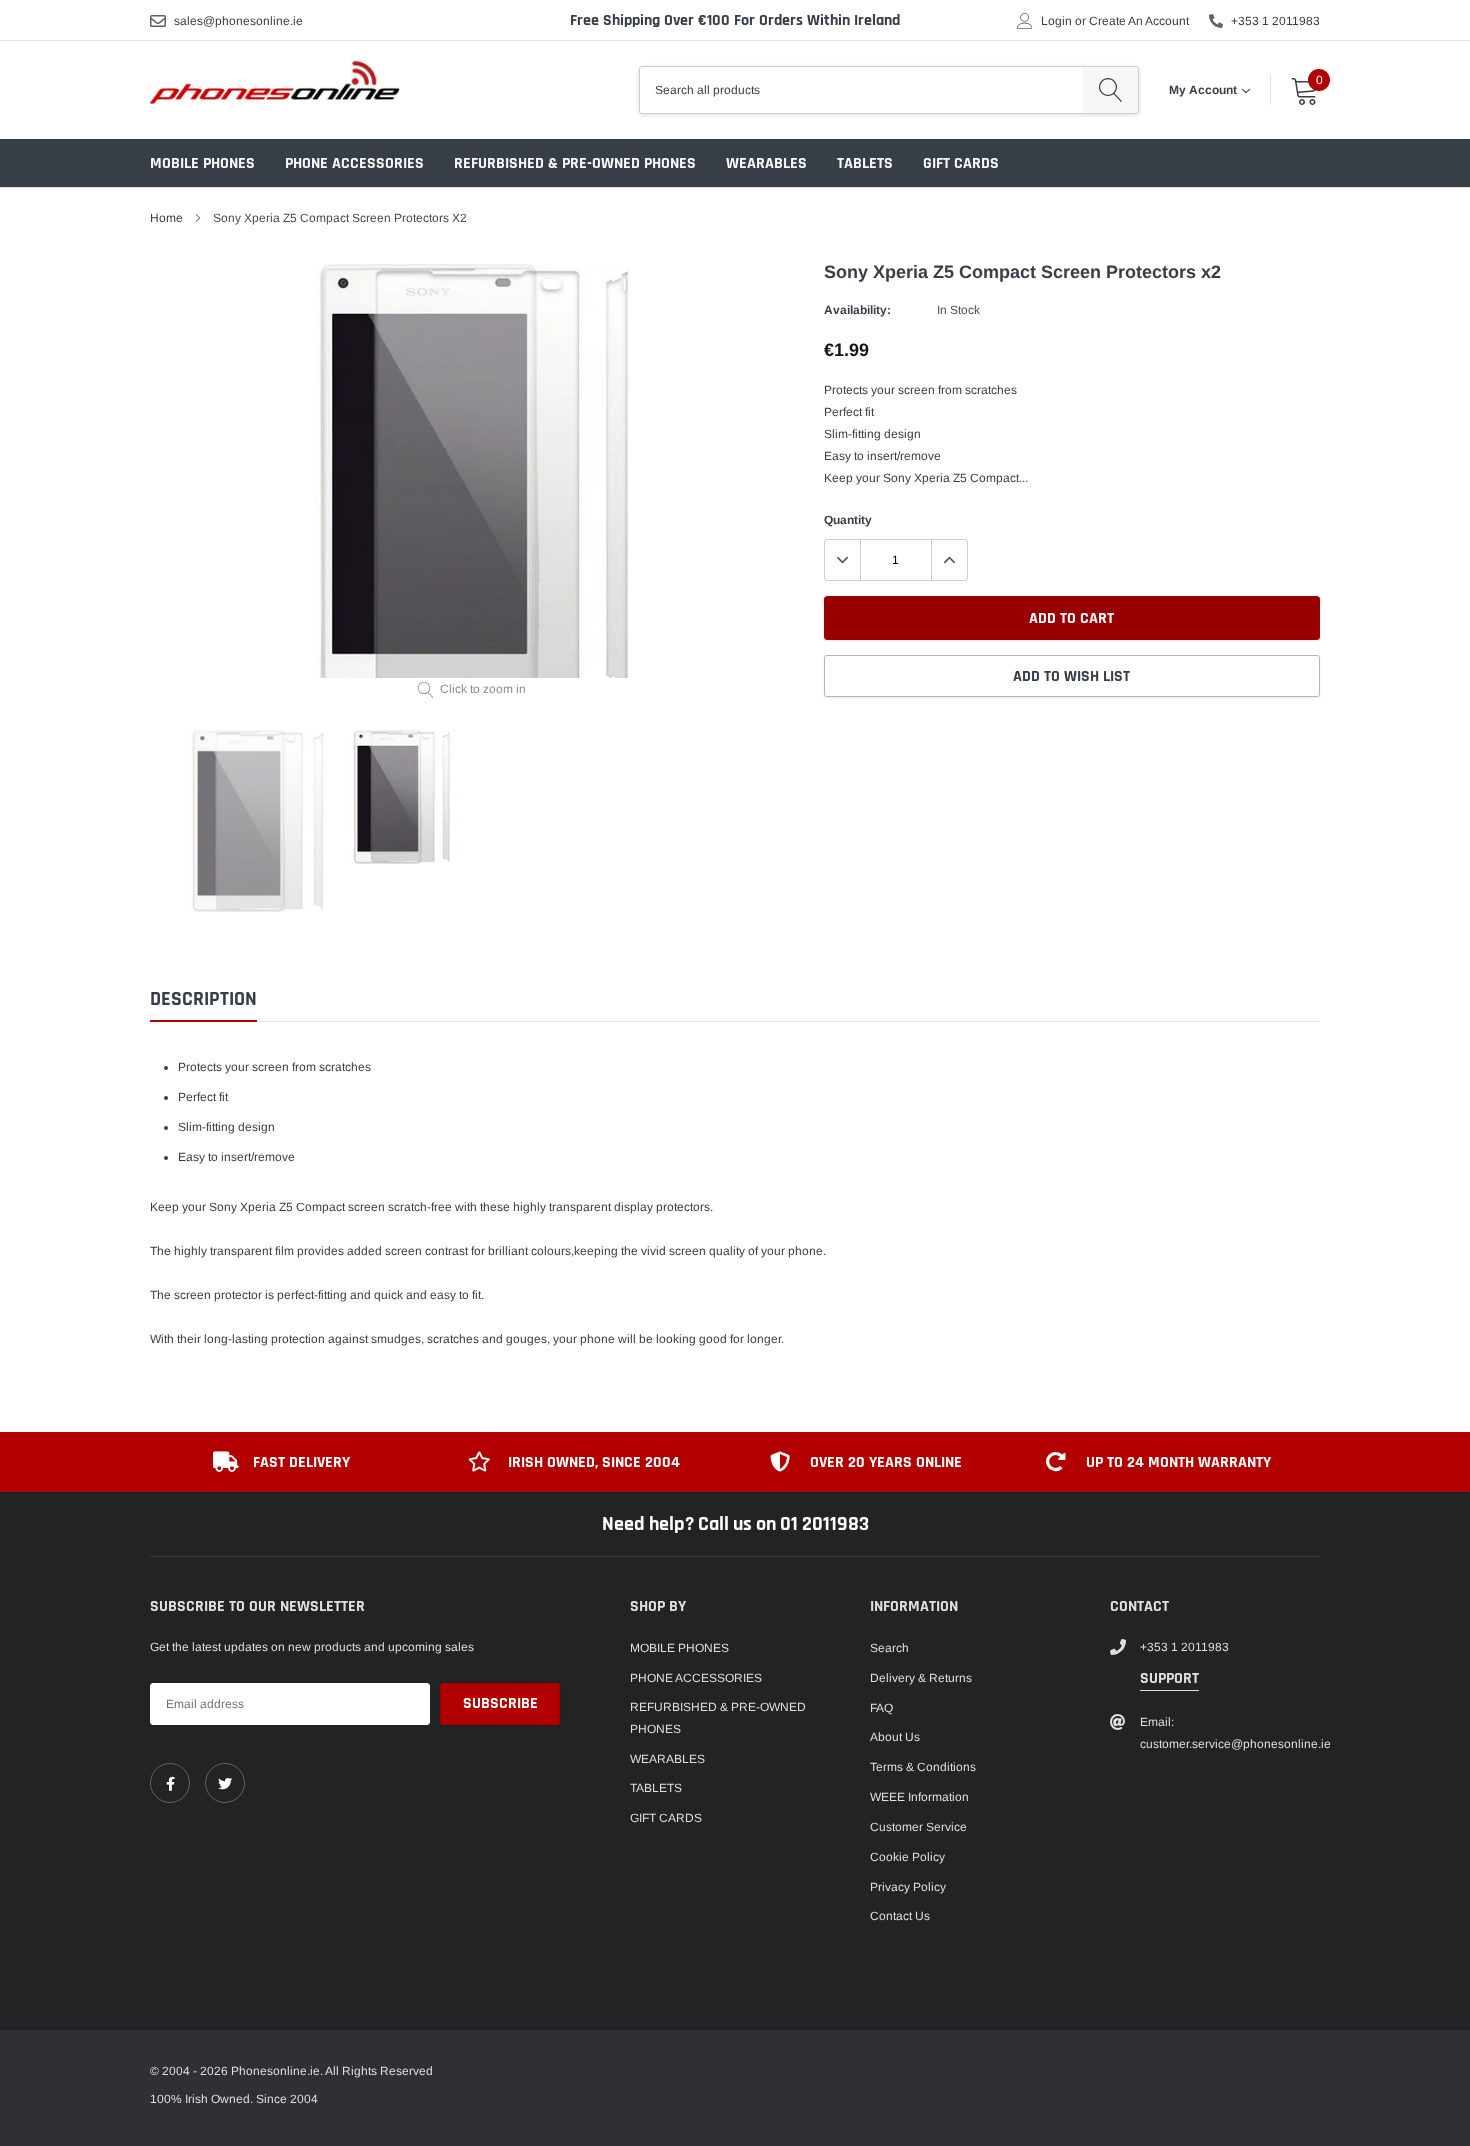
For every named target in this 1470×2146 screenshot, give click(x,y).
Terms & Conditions (923, 1767)
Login (1056, 21)
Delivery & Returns (921, 1678)
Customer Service (918, 1827)
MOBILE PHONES (202, 163)
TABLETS (865, 163)
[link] (170, 1783)
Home (166, 218)
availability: (857, 310)
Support (1169, 1678)
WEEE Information (919, 1797)
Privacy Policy (908, 1887)
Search (889, 1648)
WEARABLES (766, 163)
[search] (1110, 90)
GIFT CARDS (961, 163)
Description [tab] (203, 999)
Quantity (848, 520)
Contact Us (900, 1916)
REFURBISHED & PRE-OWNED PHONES (575, 163)
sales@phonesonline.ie (238, 21)
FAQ (881, 1708)
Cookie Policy (907, 1857)
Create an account (1139, 21)
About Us (895, 1737)
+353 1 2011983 (1275, 21)
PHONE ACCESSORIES (354, 163)
